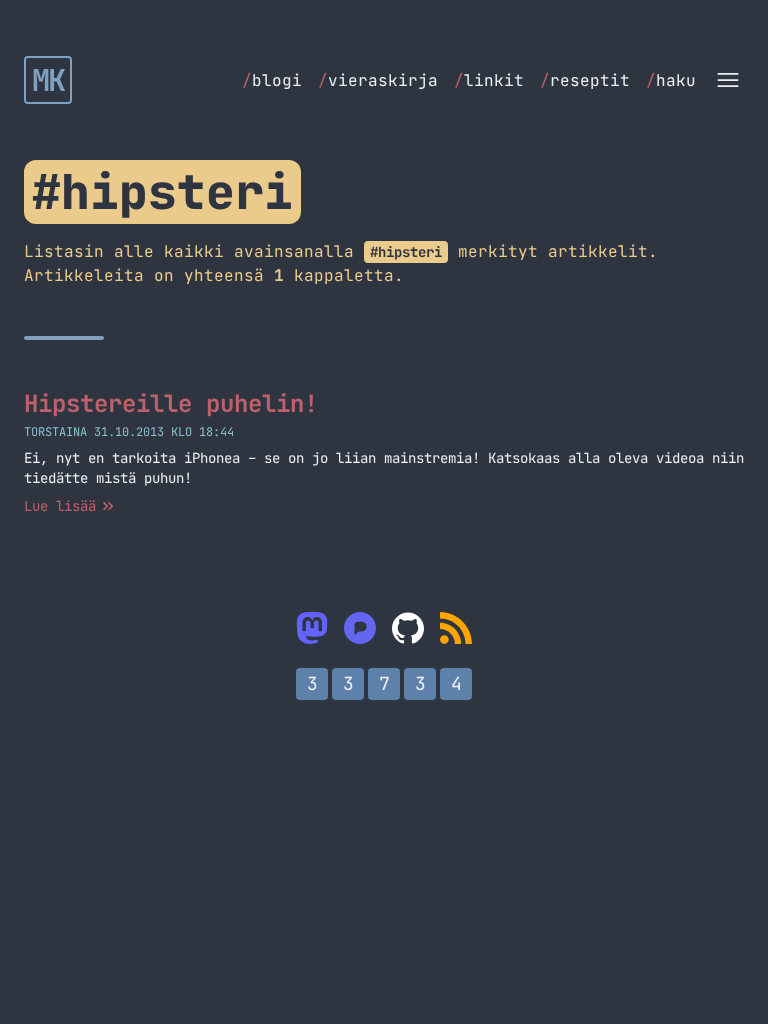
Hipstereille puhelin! (171, 403)
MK (48, 80)
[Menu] (728, 80)
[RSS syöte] (456, 628)
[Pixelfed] (360, 628)
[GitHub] (408, 628)
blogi (272, 80)
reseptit (585, 80)
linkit (489, 80)
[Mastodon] (312, 628)
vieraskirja (378, 80)
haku (671, 80)
